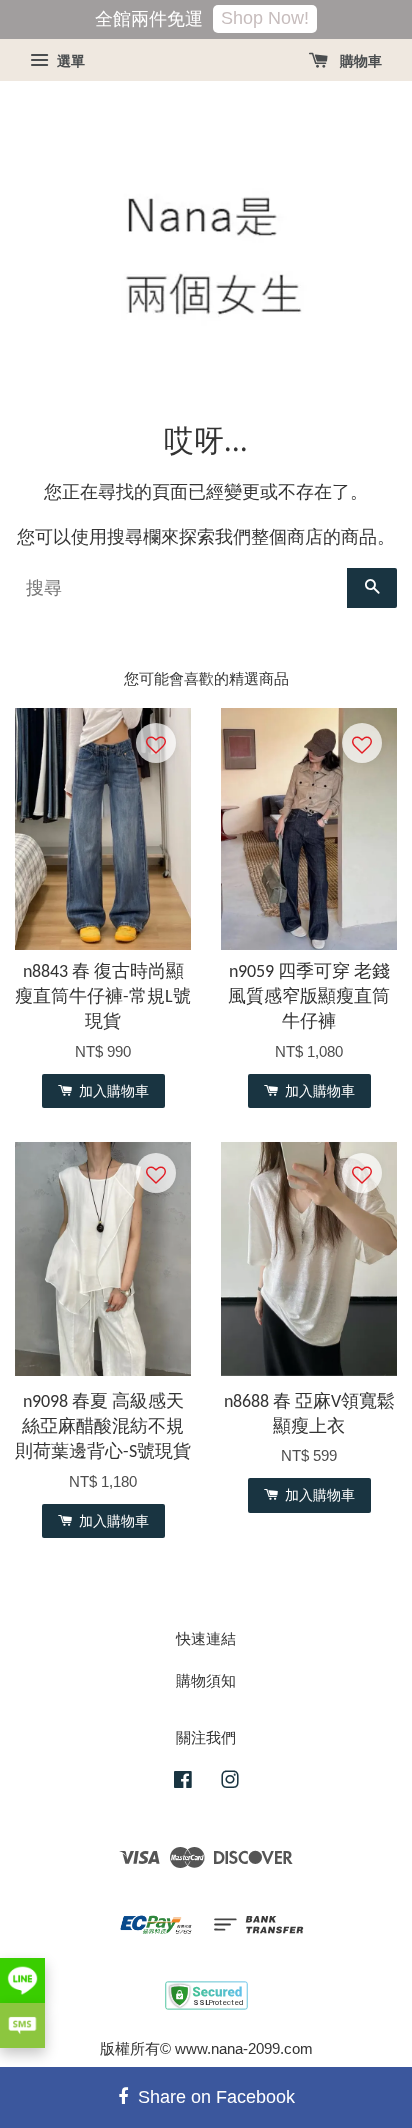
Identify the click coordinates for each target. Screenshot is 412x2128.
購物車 (359, 61)
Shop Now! (265, 18)
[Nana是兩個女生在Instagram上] (230, 1782)
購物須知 (206, 1680)
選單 (69, 61)
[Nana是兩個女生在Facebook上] (183, 1782)
